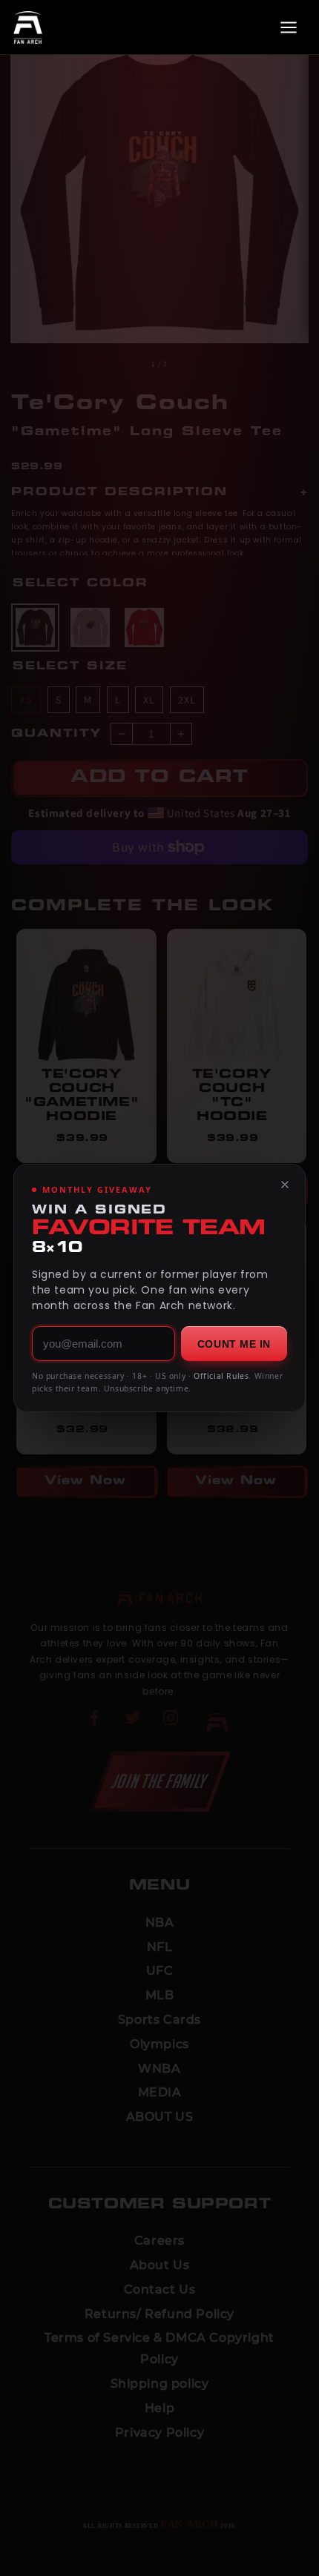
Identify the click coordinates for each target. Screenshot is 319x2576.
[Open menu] (289, 27)
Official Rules (221, 1376)
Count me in (234, 1344)
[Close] (285, 1185)
